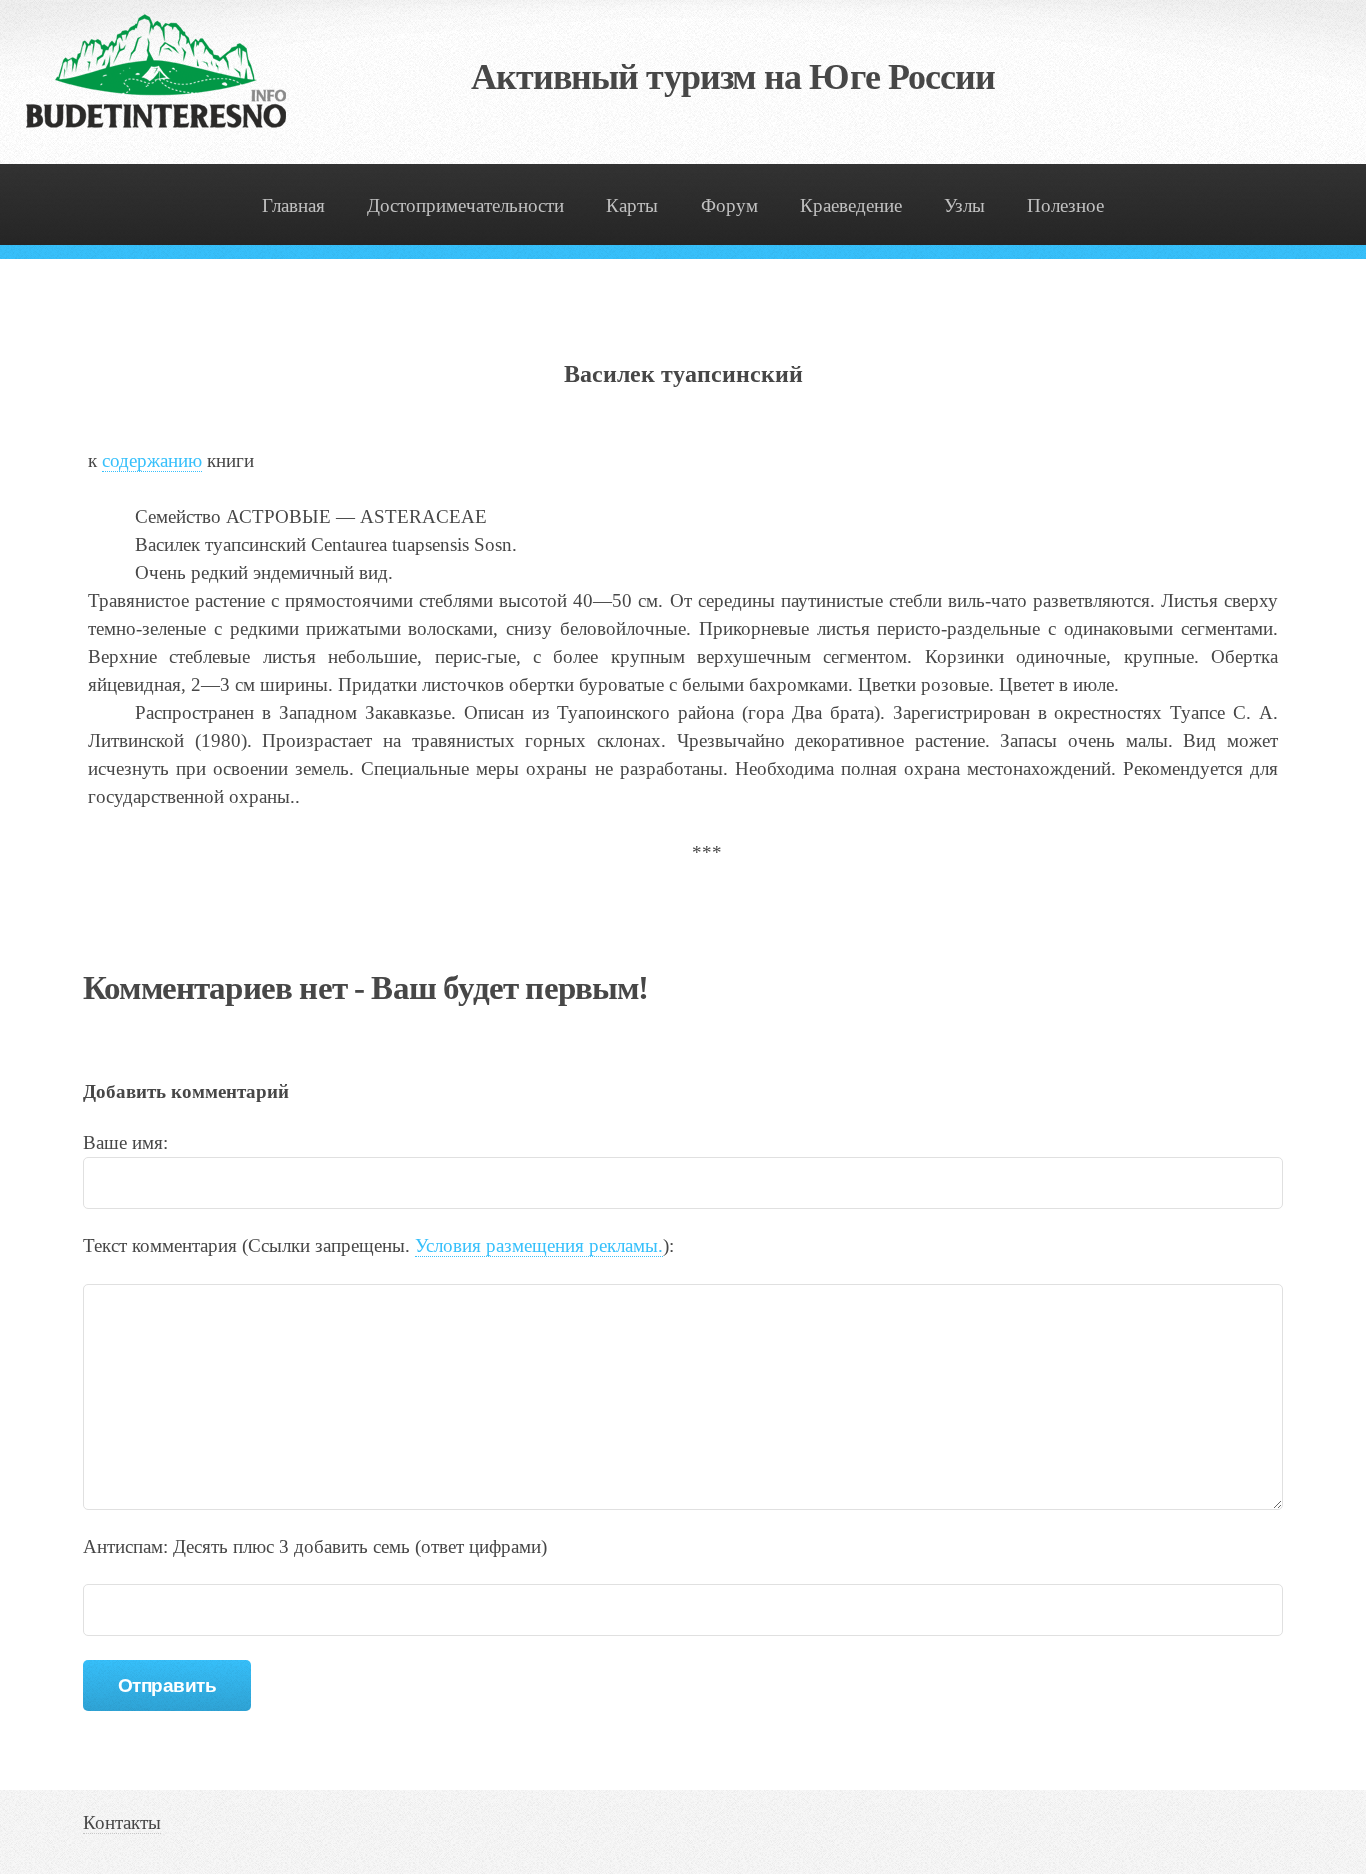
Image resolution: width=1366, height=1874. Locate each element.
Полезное (1065, 205)
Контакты (122, 1822)
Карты (632, 205)
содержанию (152, 460)
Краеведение (851, 205)
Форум (729, 205)
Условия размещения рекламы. (539, 1245)
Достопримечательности (465, 205)
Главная (293, 205)
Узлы (964, 205)
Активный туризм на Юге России (733, 77)
